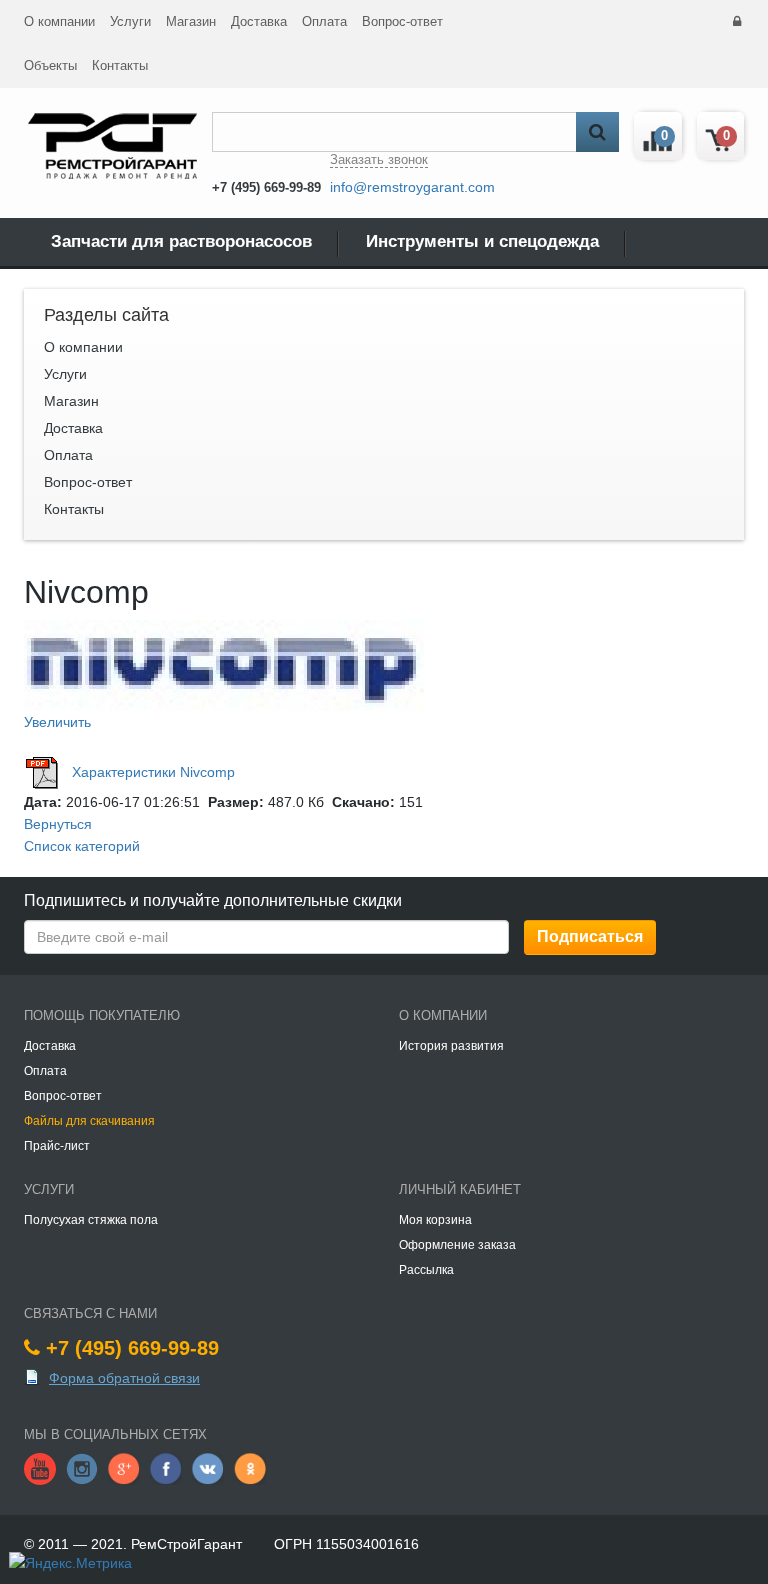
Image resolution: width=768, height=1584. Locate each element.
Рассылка (426, 1270)
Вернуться (58, 824)
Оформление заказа (457, 1245)
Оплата (324, 21)
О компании (59, 21)
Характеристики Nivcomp (153, 772)
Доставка (259, 21)
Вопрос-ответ (402, 21)
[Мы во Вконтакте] (208, 1468)
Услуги (130, 21)
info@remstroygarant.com (412, 187)
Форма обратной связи (124, 1378)
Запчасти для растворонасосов (181, 241)
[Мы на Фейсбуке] (166, 1468)
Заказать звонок (379, 159)
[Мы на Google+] (124, 1468)
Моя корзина (435, 1220)
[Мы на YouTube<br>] (40, 1468)
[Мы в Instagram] (82, 1468)
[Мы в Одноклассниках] (250, 1468)
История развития (451, 1046)
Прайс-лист (57, 1146)
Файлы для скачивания (89, 1121)
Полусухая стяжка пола (91, 1220)
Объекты (50, 65)
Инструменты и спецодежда (482, 241)
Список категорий (82, 846)
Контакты (120, 65)
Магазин (191, 21)
